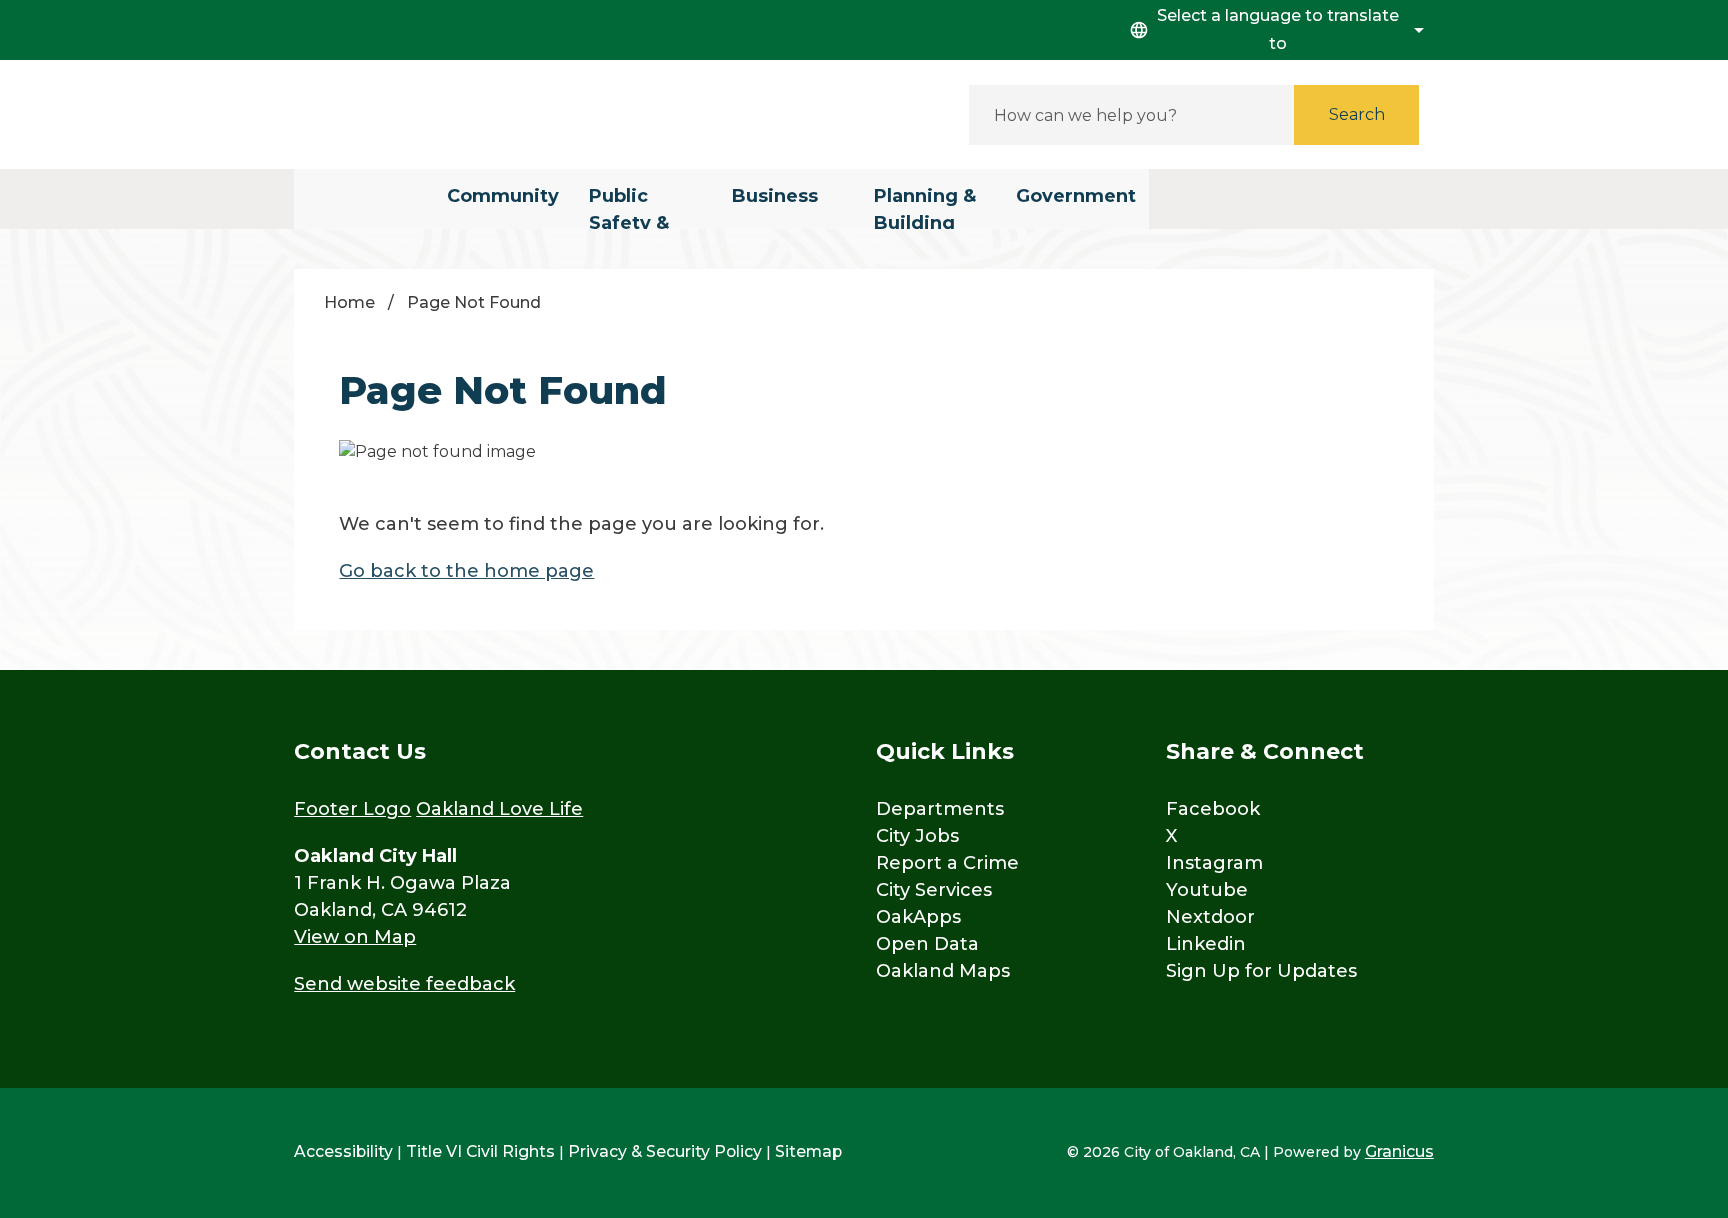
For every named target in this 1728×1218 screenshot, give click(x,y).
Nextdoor (1210, 917)
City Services (934, 890)
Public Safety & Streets (629, 207)
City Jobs (917, 836)
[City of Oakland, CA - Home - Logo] (474, 114)
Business (775, 196)
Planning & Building (925, 207)
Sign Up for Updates (1261, 971)
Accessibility (343, 1151)
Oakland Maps (943, 971)
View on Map (355, 937)
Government (1076, 196)
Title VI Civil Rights (480, 1151)
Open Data (927, 944)
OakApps (918, 917)
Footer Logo (352, 809)
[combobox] (1274, 30)
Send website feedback (404, 984)
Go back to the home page (466, 571)
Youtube (1207, 890)
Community (503, 196)
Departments (940, 809)
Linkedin (1206, 944)
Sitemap (808, 1151)
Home (349, 302)
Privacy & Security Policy (665, 1151)
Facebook (1213, 809)
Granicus (1399, 1151)
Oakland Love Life (499, 809)
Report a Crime (947, 863)
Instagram (1214, 863)
